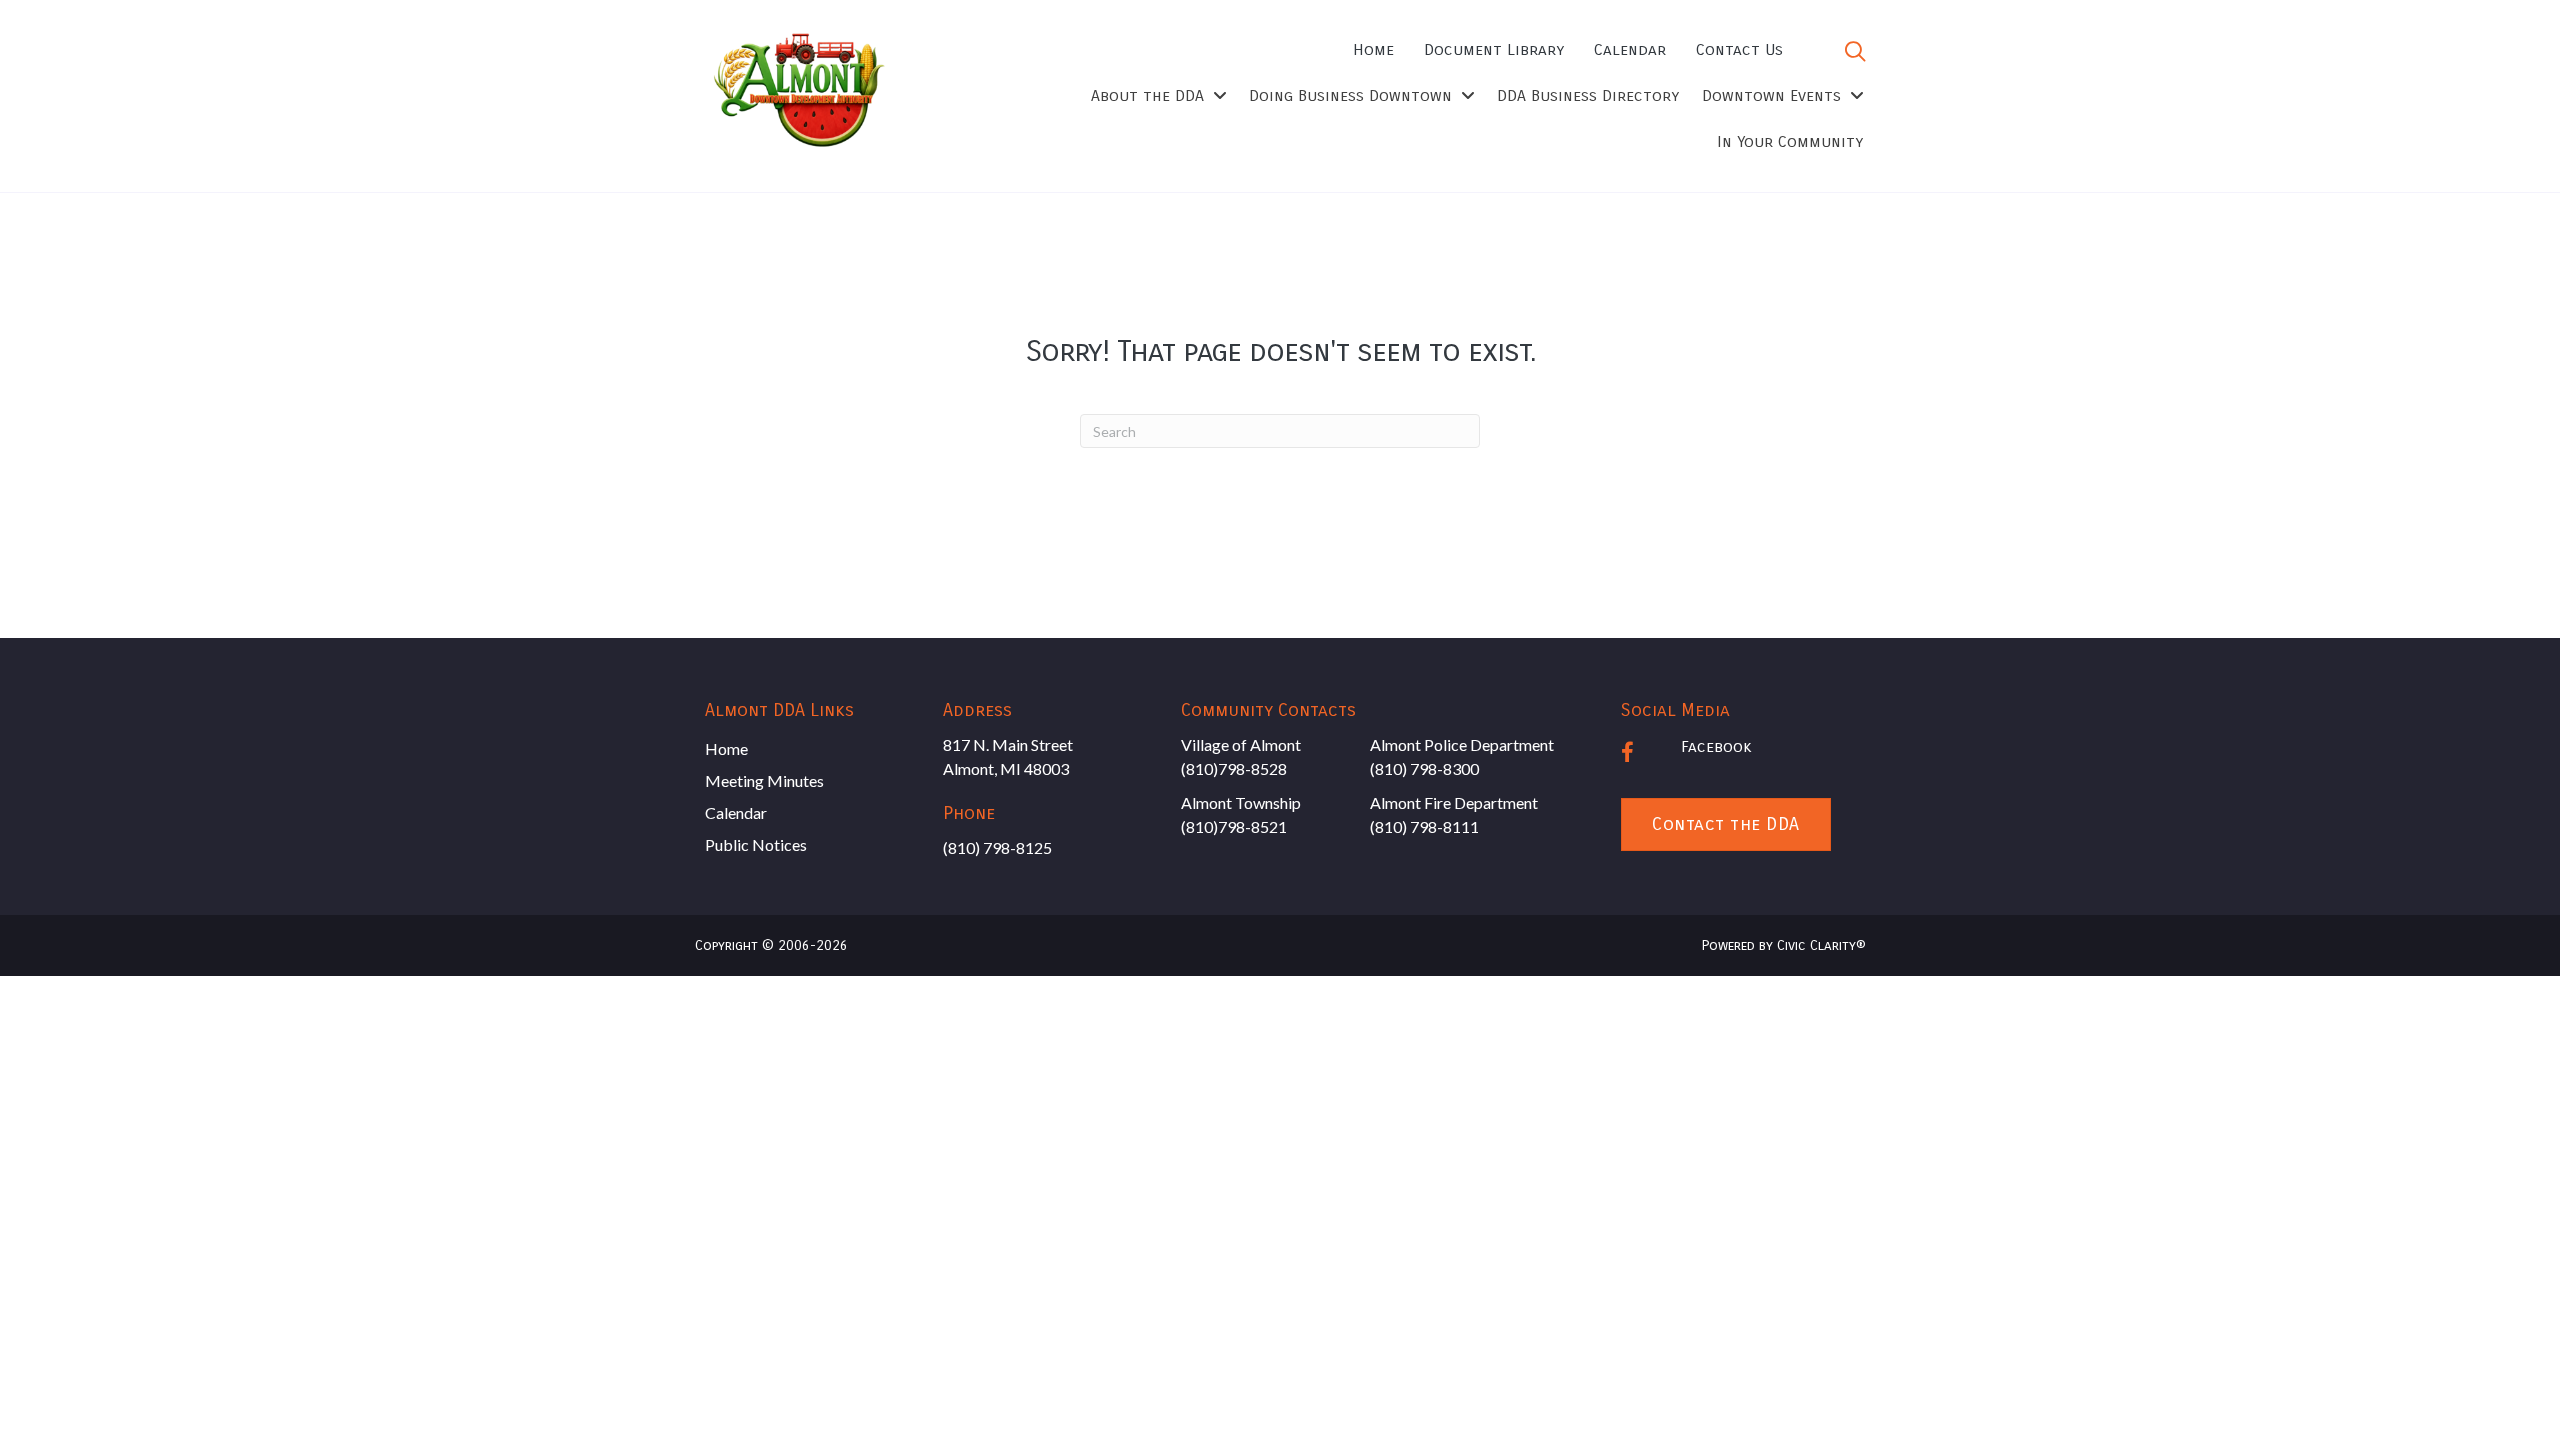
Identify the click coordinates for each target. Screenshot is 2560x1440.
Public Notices (756, 844)
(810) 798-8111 (1424, 826)
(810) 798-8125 (997, 847)
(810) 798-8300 (1424, 768)
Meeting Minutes (764, 780)
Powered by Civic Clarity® (1783, 945)
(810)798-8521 (1234, 826)
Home (726, 748)
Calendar (736, 812)
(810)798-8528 (1234, 768)
